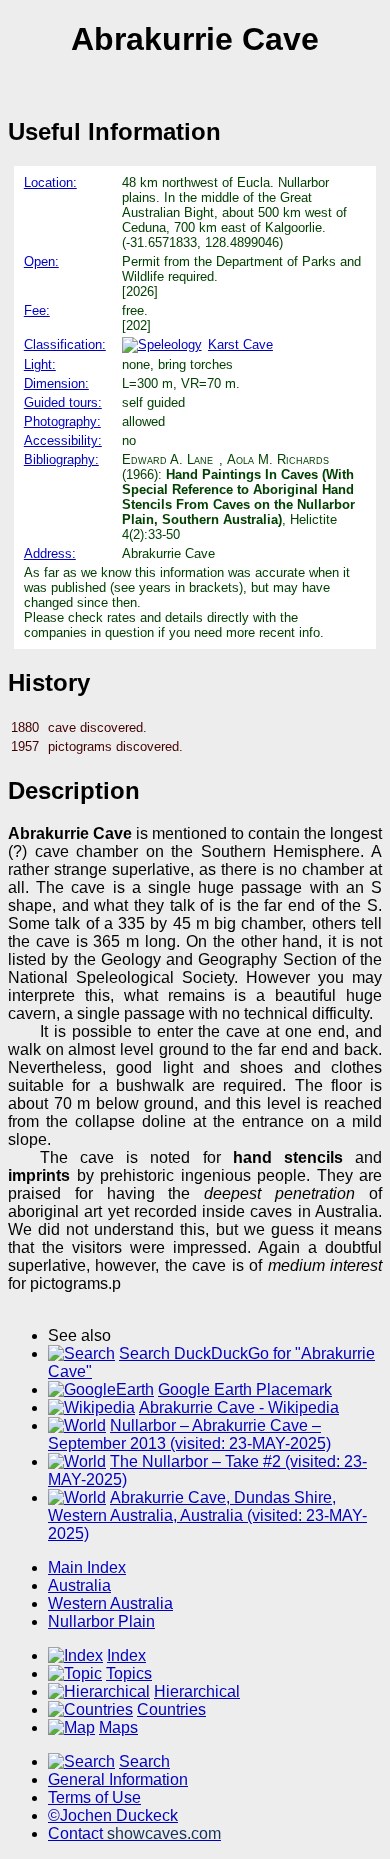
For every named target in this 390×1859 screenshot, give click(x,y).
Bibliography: (61, 459)
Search (144, 1761)
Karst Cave (240, 344)
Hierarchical (197, 1691)
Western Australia (110, 1603)
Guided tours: (63, 402)
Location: (50, 182)
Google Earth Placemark (245, 1389)
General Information (118, 1779)
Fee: (37, 310)
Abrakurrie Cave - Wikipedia (239, 1407)
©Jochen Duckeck (113, 1815)
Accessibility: (63, 440)
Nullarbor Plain (101, 1621)
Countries (171, 1709)
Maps (118, 1727)
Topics (129, 1673)
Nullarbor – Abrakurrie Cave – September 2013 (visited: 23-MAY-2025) (189, 1434)
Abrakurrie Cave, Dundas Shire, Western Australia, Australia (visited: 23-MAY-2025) (207, 1515)
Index (126, 1655)
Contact (134, 1833)
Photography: (62, 421)
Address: (50, 553)
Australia (79, 1585)
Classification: (65, 344)
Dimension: (56, 383)
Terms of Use (94, 1797)
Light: (40, 364)
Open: (41, 261)
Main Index (87, 1567)
